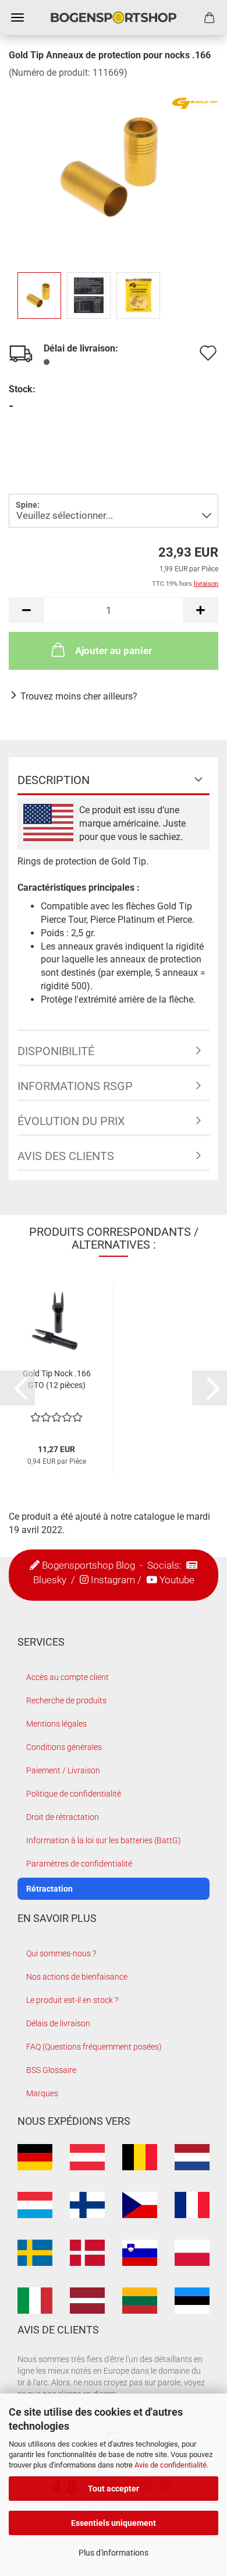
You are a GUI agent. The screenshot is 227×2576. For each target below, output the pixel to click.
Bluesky (50, 1580)
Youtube (177, 1580)
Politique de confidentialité (74, 1794)
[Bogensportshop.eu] (114, 17)
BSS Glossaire (51, 2070)
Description (54, 780)
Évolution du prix (71, 1121)
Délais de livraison (58, 2023)
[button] (26, 610)
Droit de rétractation (63, 1817)
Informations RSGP (75, 1086)
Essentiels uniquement (114, 2523)
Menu (17, 17)
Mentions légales (56, 1724)
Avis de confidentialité (171, 2465)
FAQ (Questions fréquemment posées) (94, 2047)
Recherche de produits (66, 1700)
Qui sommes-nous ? (61, 1953)
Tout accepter (114, 2489)
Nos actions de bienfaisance (77, 1977)
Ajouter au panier (114, 651)
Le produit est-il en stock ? (72, 2000)
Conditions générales (64, 1747)
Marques (42, 2093)
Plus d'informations (114, 2553)
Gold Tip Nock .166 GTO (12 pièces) (57, 1379)
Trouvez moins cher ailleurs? (79, 696)
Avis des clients (66, 1156)
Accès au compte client (68, 1677)
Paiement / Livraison (63, 1770)
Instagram (113, 1580)
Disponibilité (56, 1051)
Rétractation (49, 1889)
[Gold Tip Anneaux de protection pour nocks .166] (114, 166)
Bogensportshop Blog (88, 1565)
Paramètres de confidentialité (79, 1864)
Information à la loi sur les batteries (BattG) (104, 1840)
